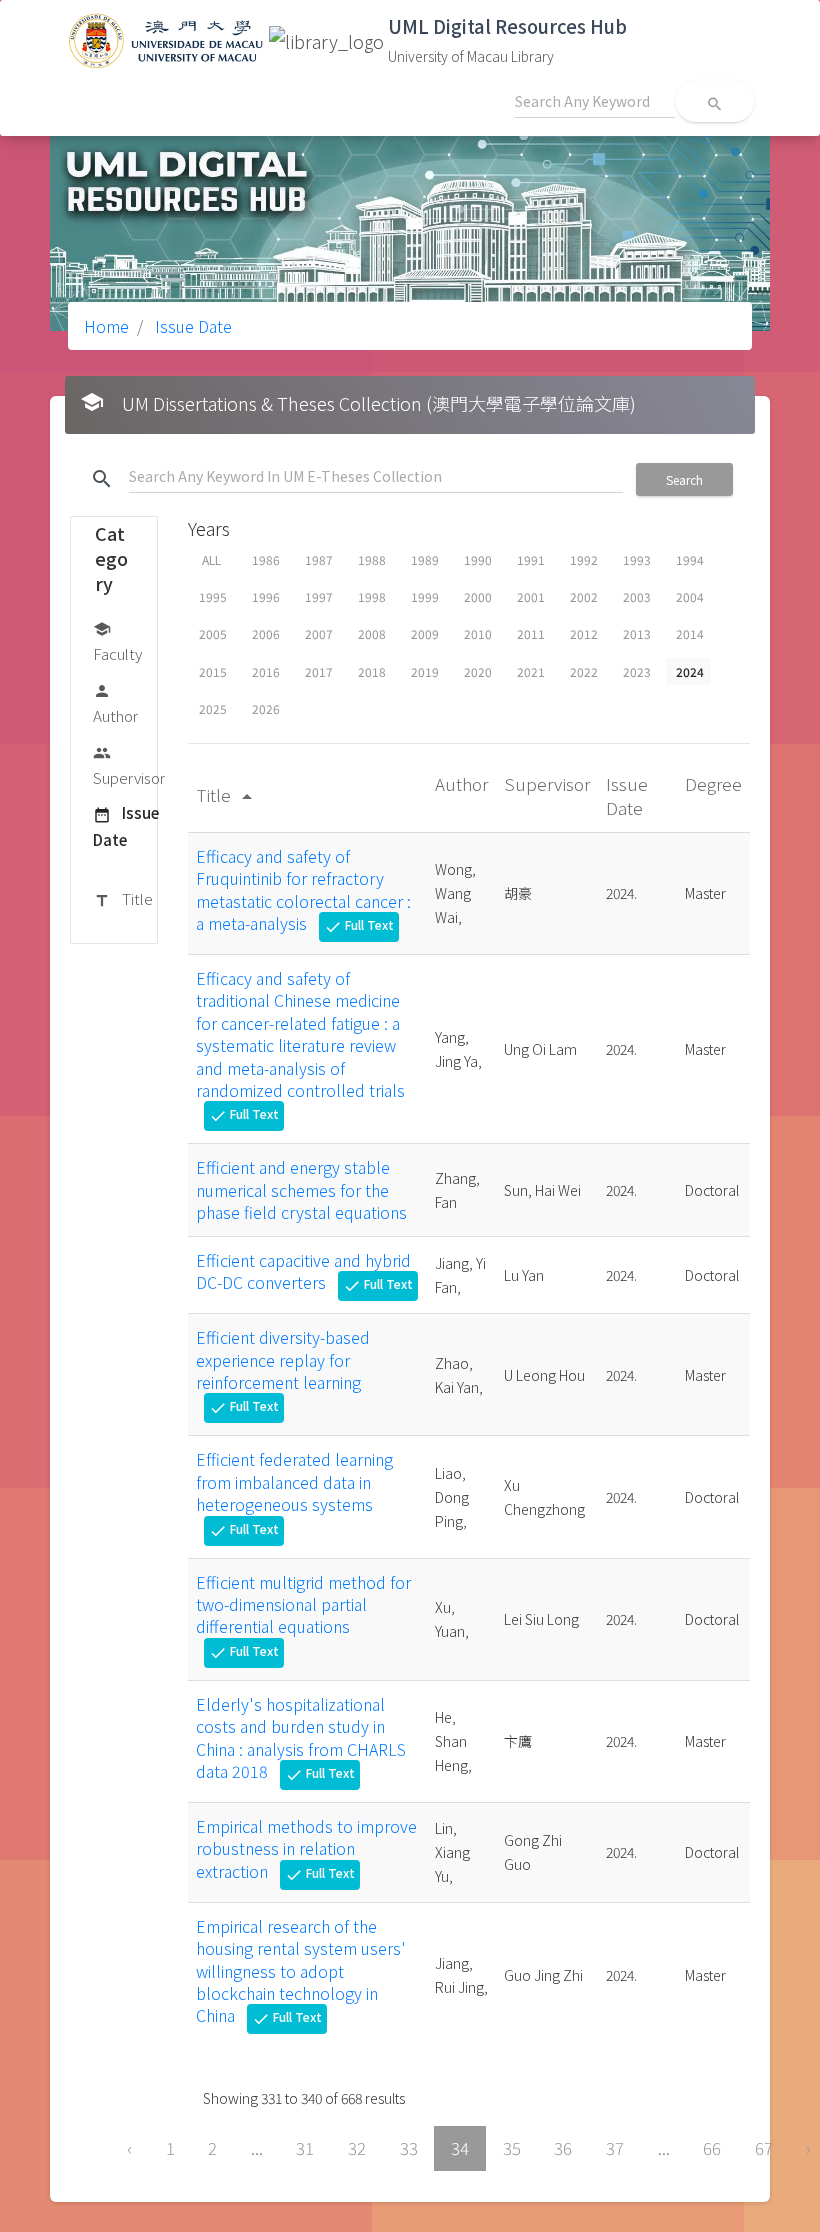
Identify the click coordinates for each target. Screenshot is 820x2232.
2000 (478, 596)
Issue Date (191, 326)
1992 (584, 559)
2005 (213, 633)
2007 (319, 633)
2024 (690, 671)
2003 (637, 596)
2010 (478, 633)
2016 (266, 671)
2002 (584, 596)
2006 (266, 633)
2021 (531, 671)
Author (115, 704)
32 (357, 2148)
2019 (425, 671)
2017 (319, 671)
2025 (213, 708)
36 (563, 2148)
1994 (690, 559)
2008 (372, 633)
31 (305, 2148)
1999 (425, 596)
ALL (211, 559)
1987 (319, 559)
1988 (372, 559)
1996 (266, 596)
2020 (478, 671)
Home (106, 326)
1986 (266, 559)
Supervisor (129, 766)
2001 (531, 596)
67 (764, 2148)
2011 (531, 633)
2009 (425, 633)
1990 (478, 559)
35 (512, 2148)
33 (409, 2148)
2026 (266, 708)
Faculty (117, 642)
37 (615, 2148)
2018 (372, 671)
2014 (690, 633)
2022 (584, 671)
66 (712, 2148)
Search (684, 479)
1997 (319, 596)
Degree (713, 783)
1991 (531, 559)
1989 (425, 559)
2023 (637, 671)
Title (123, 898)
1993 (637, 559)
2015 (213, 671)
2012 (584, 633)
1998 (372, 596)
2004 (690, 596)
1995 (213, 596)
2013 (637, 633)
